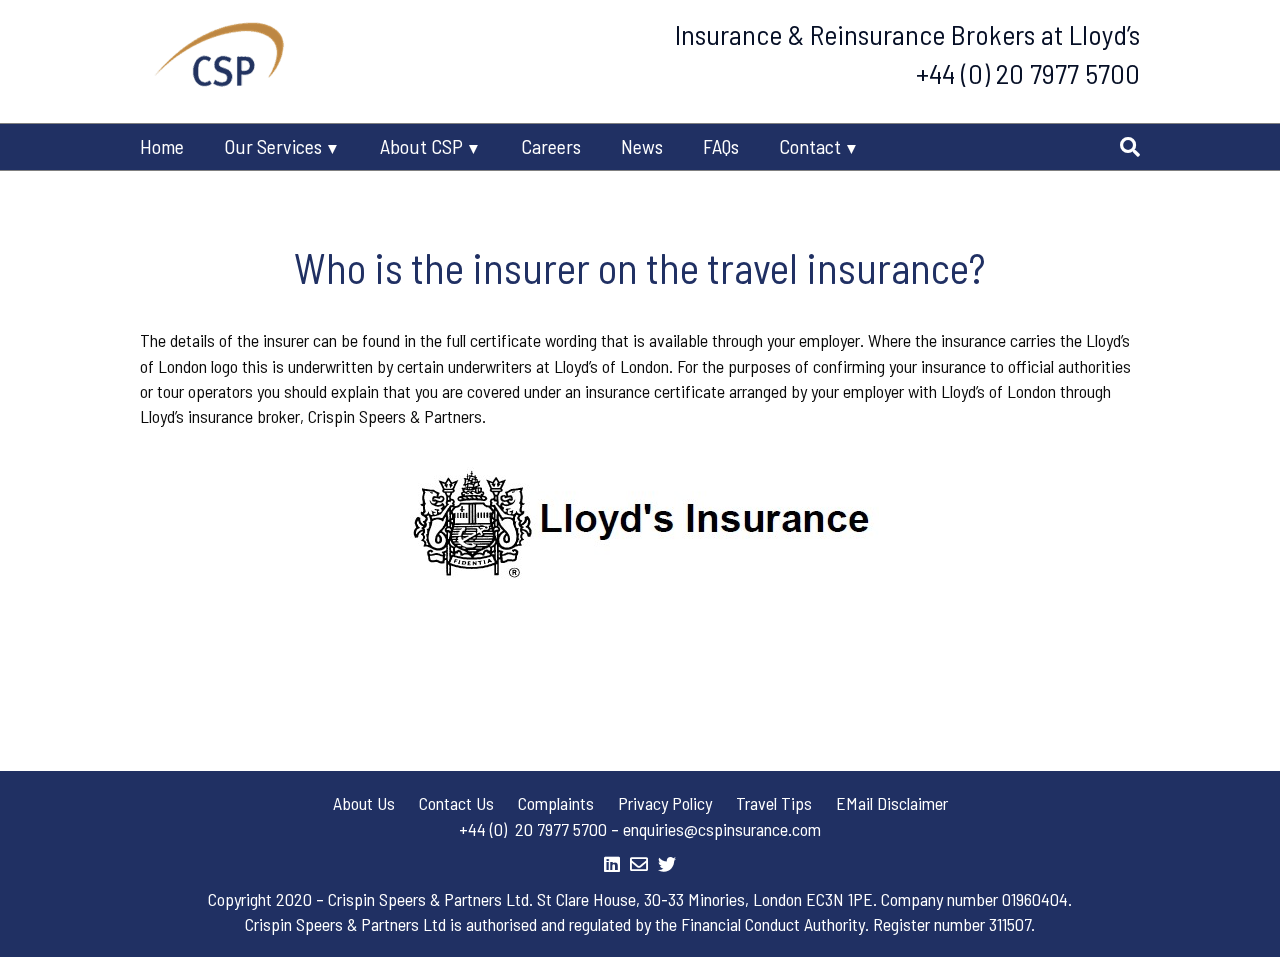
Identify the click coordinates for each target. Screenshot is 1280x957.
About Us (364, 803)
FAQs (721, 146)
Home (162, 146)
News (642, 146)
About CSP (421, 146)
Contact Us (456, 803)
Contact (810, 146)
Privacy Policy (665, 803)
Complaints (556, 803)
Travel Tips (774, 803)
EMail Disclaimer (892, 803)
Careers (551, 146)
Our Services (273, 146)
